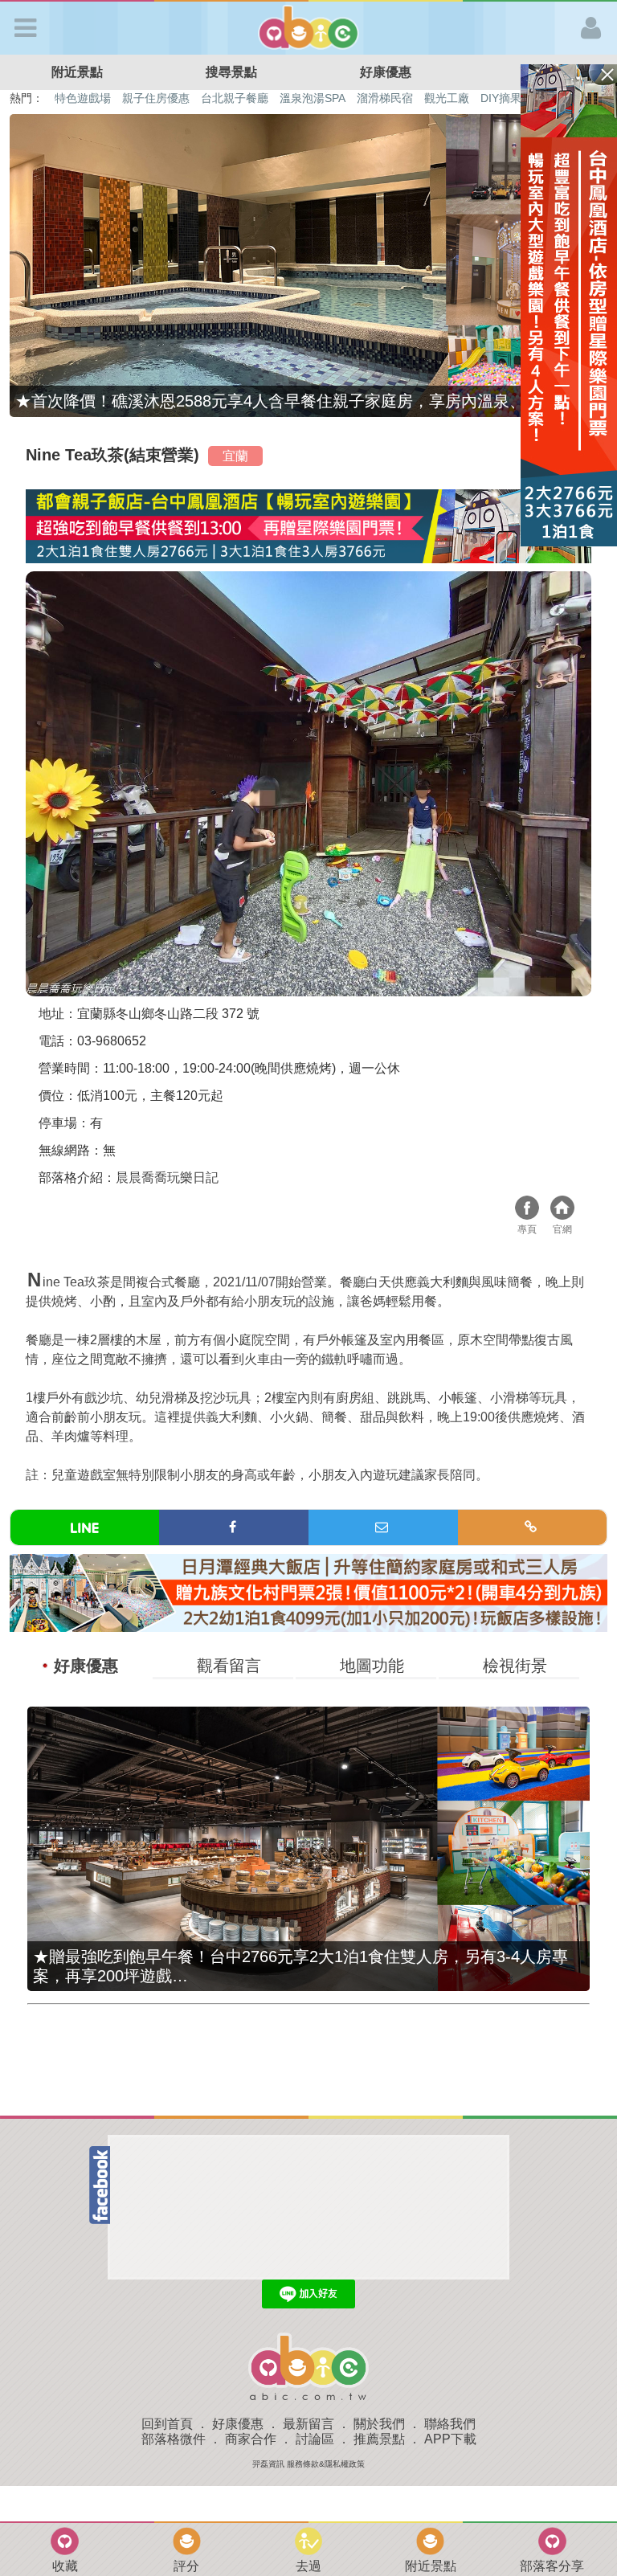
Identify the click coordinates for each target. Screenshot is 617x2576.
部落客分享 (552, 2566)
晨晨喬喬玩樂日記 (167, 1178)
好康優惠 (386, 72)
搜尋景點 (231, 72)
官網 (562, 1210)
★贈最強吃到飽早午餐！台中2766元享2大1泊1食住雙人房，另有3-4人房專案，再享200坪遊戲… (300, 1966)
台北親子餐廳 (235, 98)
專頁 (527, 1210)
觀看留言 (229, 1666)
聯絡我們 (450, 2424)
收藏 (65, 2566)
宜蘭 (235, 456)
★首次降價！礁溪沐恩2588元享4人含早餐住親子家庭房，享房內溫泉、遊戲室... (302, 401)
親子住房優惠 (156, 98)
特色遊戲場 (83, 98)
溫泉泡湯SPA (313, 98)
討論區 (315, 2439)
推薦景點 (379, 2439)
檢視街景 (515, 1666)
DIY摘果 (501, 98)
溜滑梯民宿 (385, 98)
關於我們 (379, 2424)
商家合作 (251, 2439)
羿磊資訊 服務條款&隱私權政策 (308, 2464)
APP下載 (450, 2439)
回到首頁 (167, 2424)
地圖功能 (372, 1666)
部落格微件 (174, 2439)
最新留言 (308, 2424)
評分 (186, 2566)
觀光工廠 (447, 98)
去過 (308, 2566)
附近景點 (77, 72)
